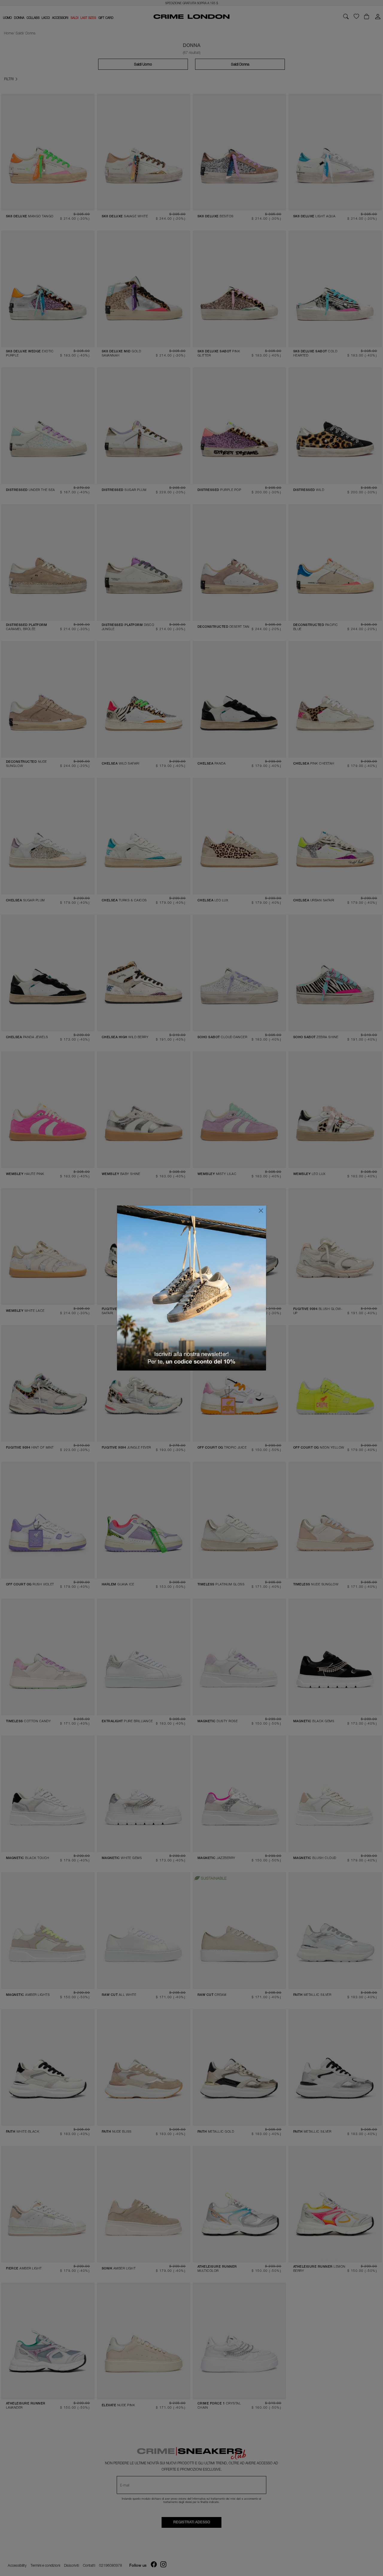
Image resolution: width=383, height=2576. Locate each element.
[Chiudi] (261, 1211)
